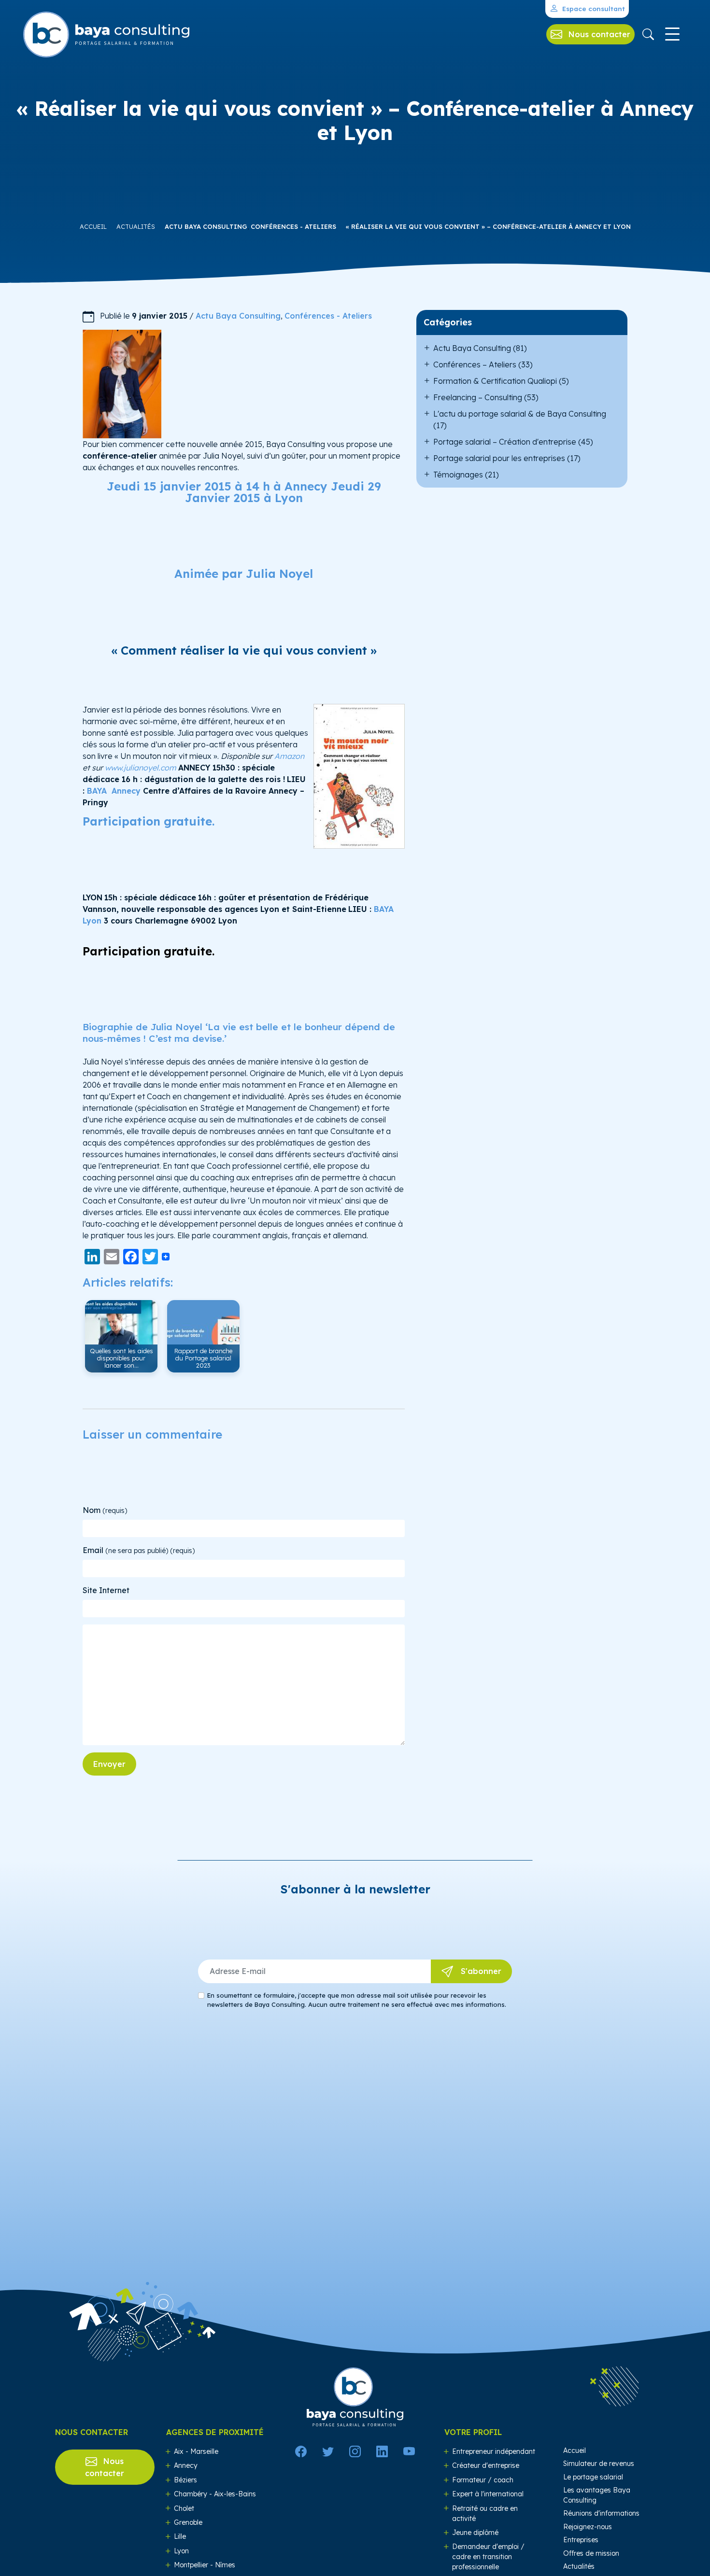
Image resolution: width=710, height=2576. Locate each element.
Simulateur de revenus (599, 2464)
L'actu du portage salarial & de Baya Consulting (520, 414)
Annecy (186, 2465)
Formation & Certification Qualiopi (495, 381)
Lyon (181, 2551)
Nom (105, 1510)
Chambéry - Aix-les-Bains (215, 2494)
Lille (180, 2536)
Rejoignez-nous (588, 2527)
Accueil (93, 226)
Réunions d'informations (601, 2513)
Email (139, 1550)
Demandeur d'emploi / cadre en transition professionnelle (488, 2557)
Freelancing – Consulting (478, 397)
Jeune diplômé (475, 2533)
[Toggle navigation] (672, 34)
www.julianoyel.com (141, 768)
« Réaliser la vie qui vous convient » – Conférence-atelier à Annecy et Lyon (488, 226)
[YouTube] (409, 2451)
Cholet (184, 2508)
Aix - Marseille (196, 2451)
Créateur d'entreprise (486, 2465)
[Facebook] (301, 2451)
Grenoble (188, 2522)
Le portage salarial (593, 2477)
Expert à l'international (488, 2494)
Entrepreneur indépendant (494, 2451)
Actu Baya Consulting (206, 226)
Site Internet (106, 1590)
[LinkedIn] (382, 2451)
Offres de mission (591, 2553)
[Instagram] (355, 2451)
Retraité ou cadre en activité (485, 2513)
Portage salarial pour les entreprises (499, 458)
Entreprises (581, 2540)
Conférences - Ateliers (293, 226)
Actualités (136, 226)
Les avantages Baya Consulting (597, 2495)
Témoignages (458, 475)
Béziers (185, 2480)
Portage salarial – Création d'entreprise (505, 442)
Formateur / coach (483, 2480)
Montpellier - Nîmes (205, 2565)
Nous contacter (105, 2467)
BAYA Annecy (115, 791)
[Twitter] (328, 2451)
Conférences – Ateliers (475, 364)
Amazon (289, 756)
